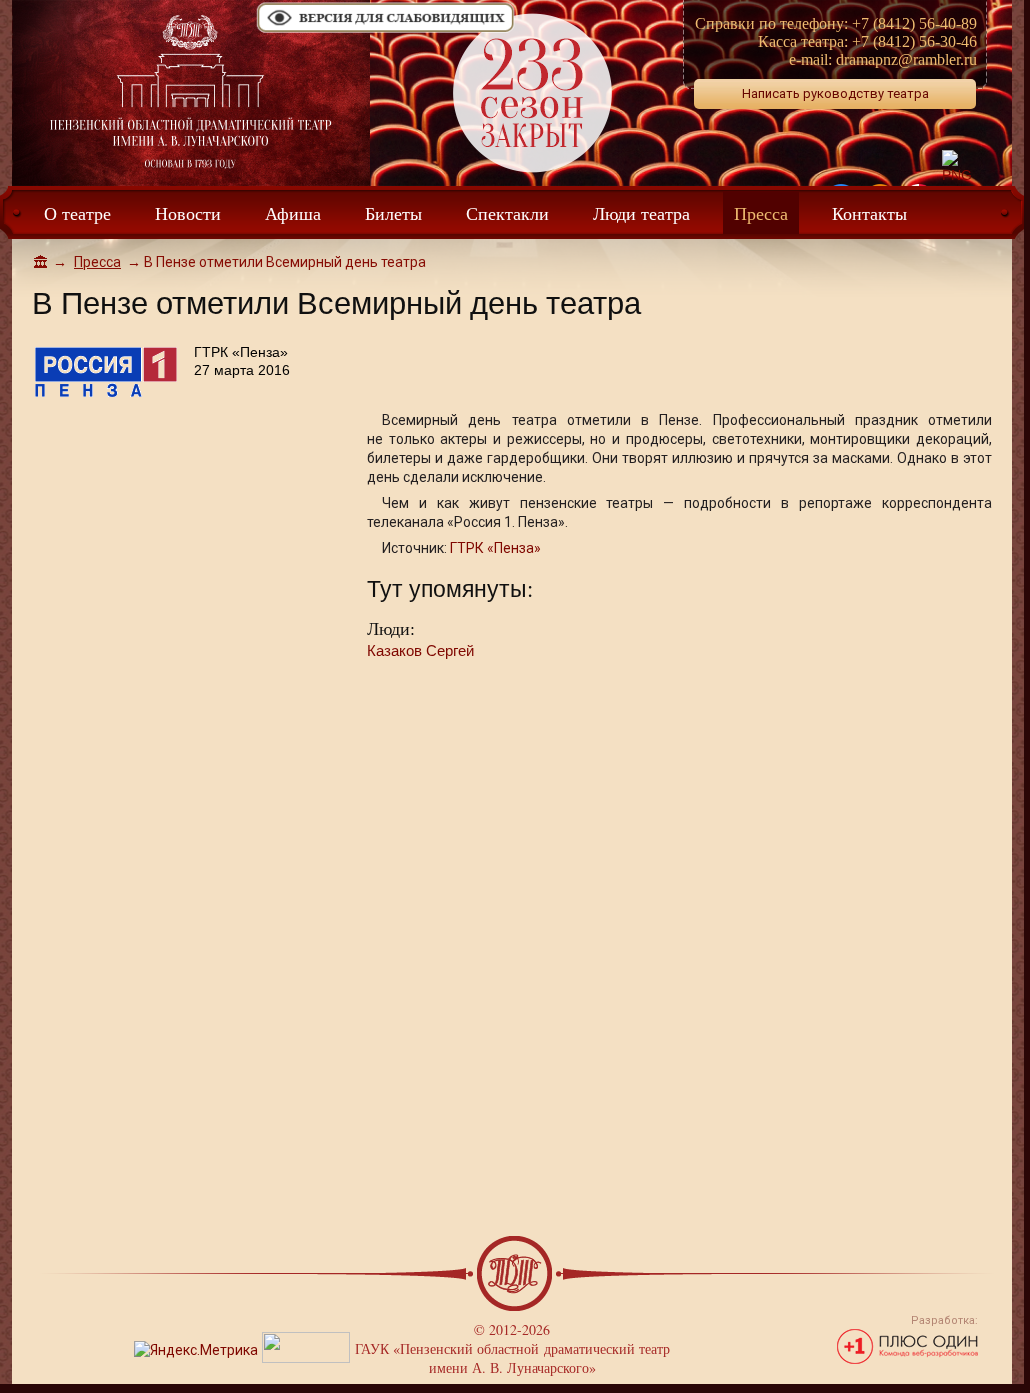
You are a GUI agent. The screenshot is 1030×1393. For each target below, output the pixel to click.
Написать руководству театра (835, 93)
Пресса (761, 213)
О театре (77, 213)
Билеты (393, 213)
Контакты (869, 213)
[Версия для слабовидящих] (386, 31)
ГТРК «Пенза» (495, 548)
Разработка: (944, 1320)
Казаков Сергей (420, 650)
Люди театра (641, 213)
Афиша (293, 213)
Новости (188, 213)
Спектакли (507, 213)
